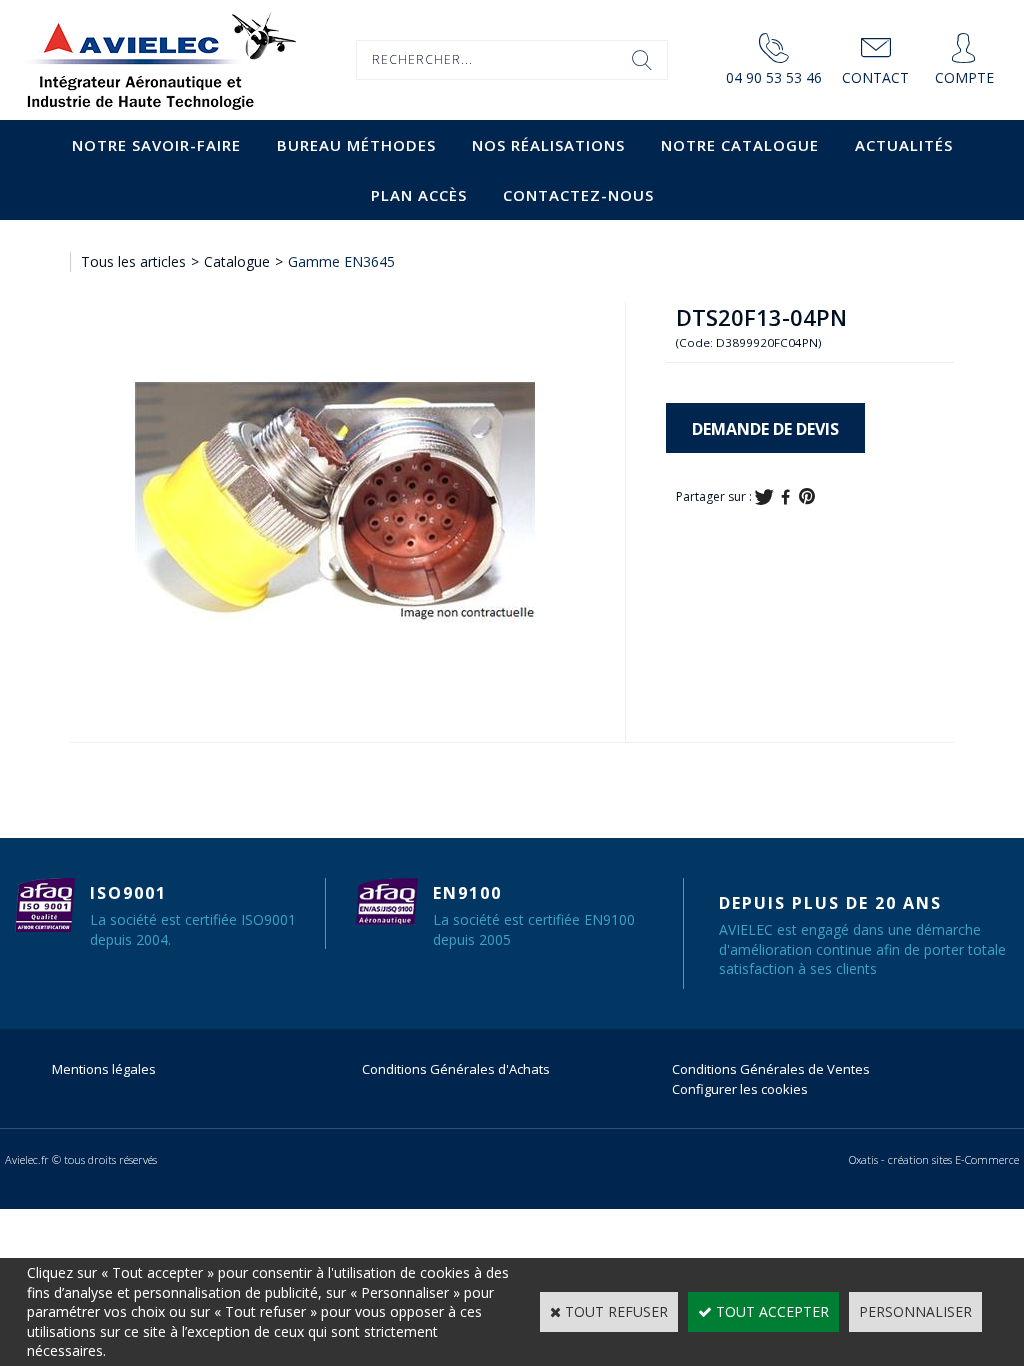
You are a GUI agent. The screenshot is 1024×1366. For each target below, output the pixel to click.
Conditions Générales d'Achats (456, 1069)
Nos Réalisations (548, 145)
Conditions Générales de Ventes (771, 1069)
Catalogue (237, 261)
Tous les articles (133, 261)
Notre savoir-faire (156, 145)
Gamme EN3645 (341, 261)
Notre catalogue (740, 145)
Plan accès (419, 195)
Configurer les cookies (740, 1089)
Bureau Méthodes (356, 145)
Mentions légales (104, 1069)
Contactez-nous (578, 195)
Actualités (904, 145)
